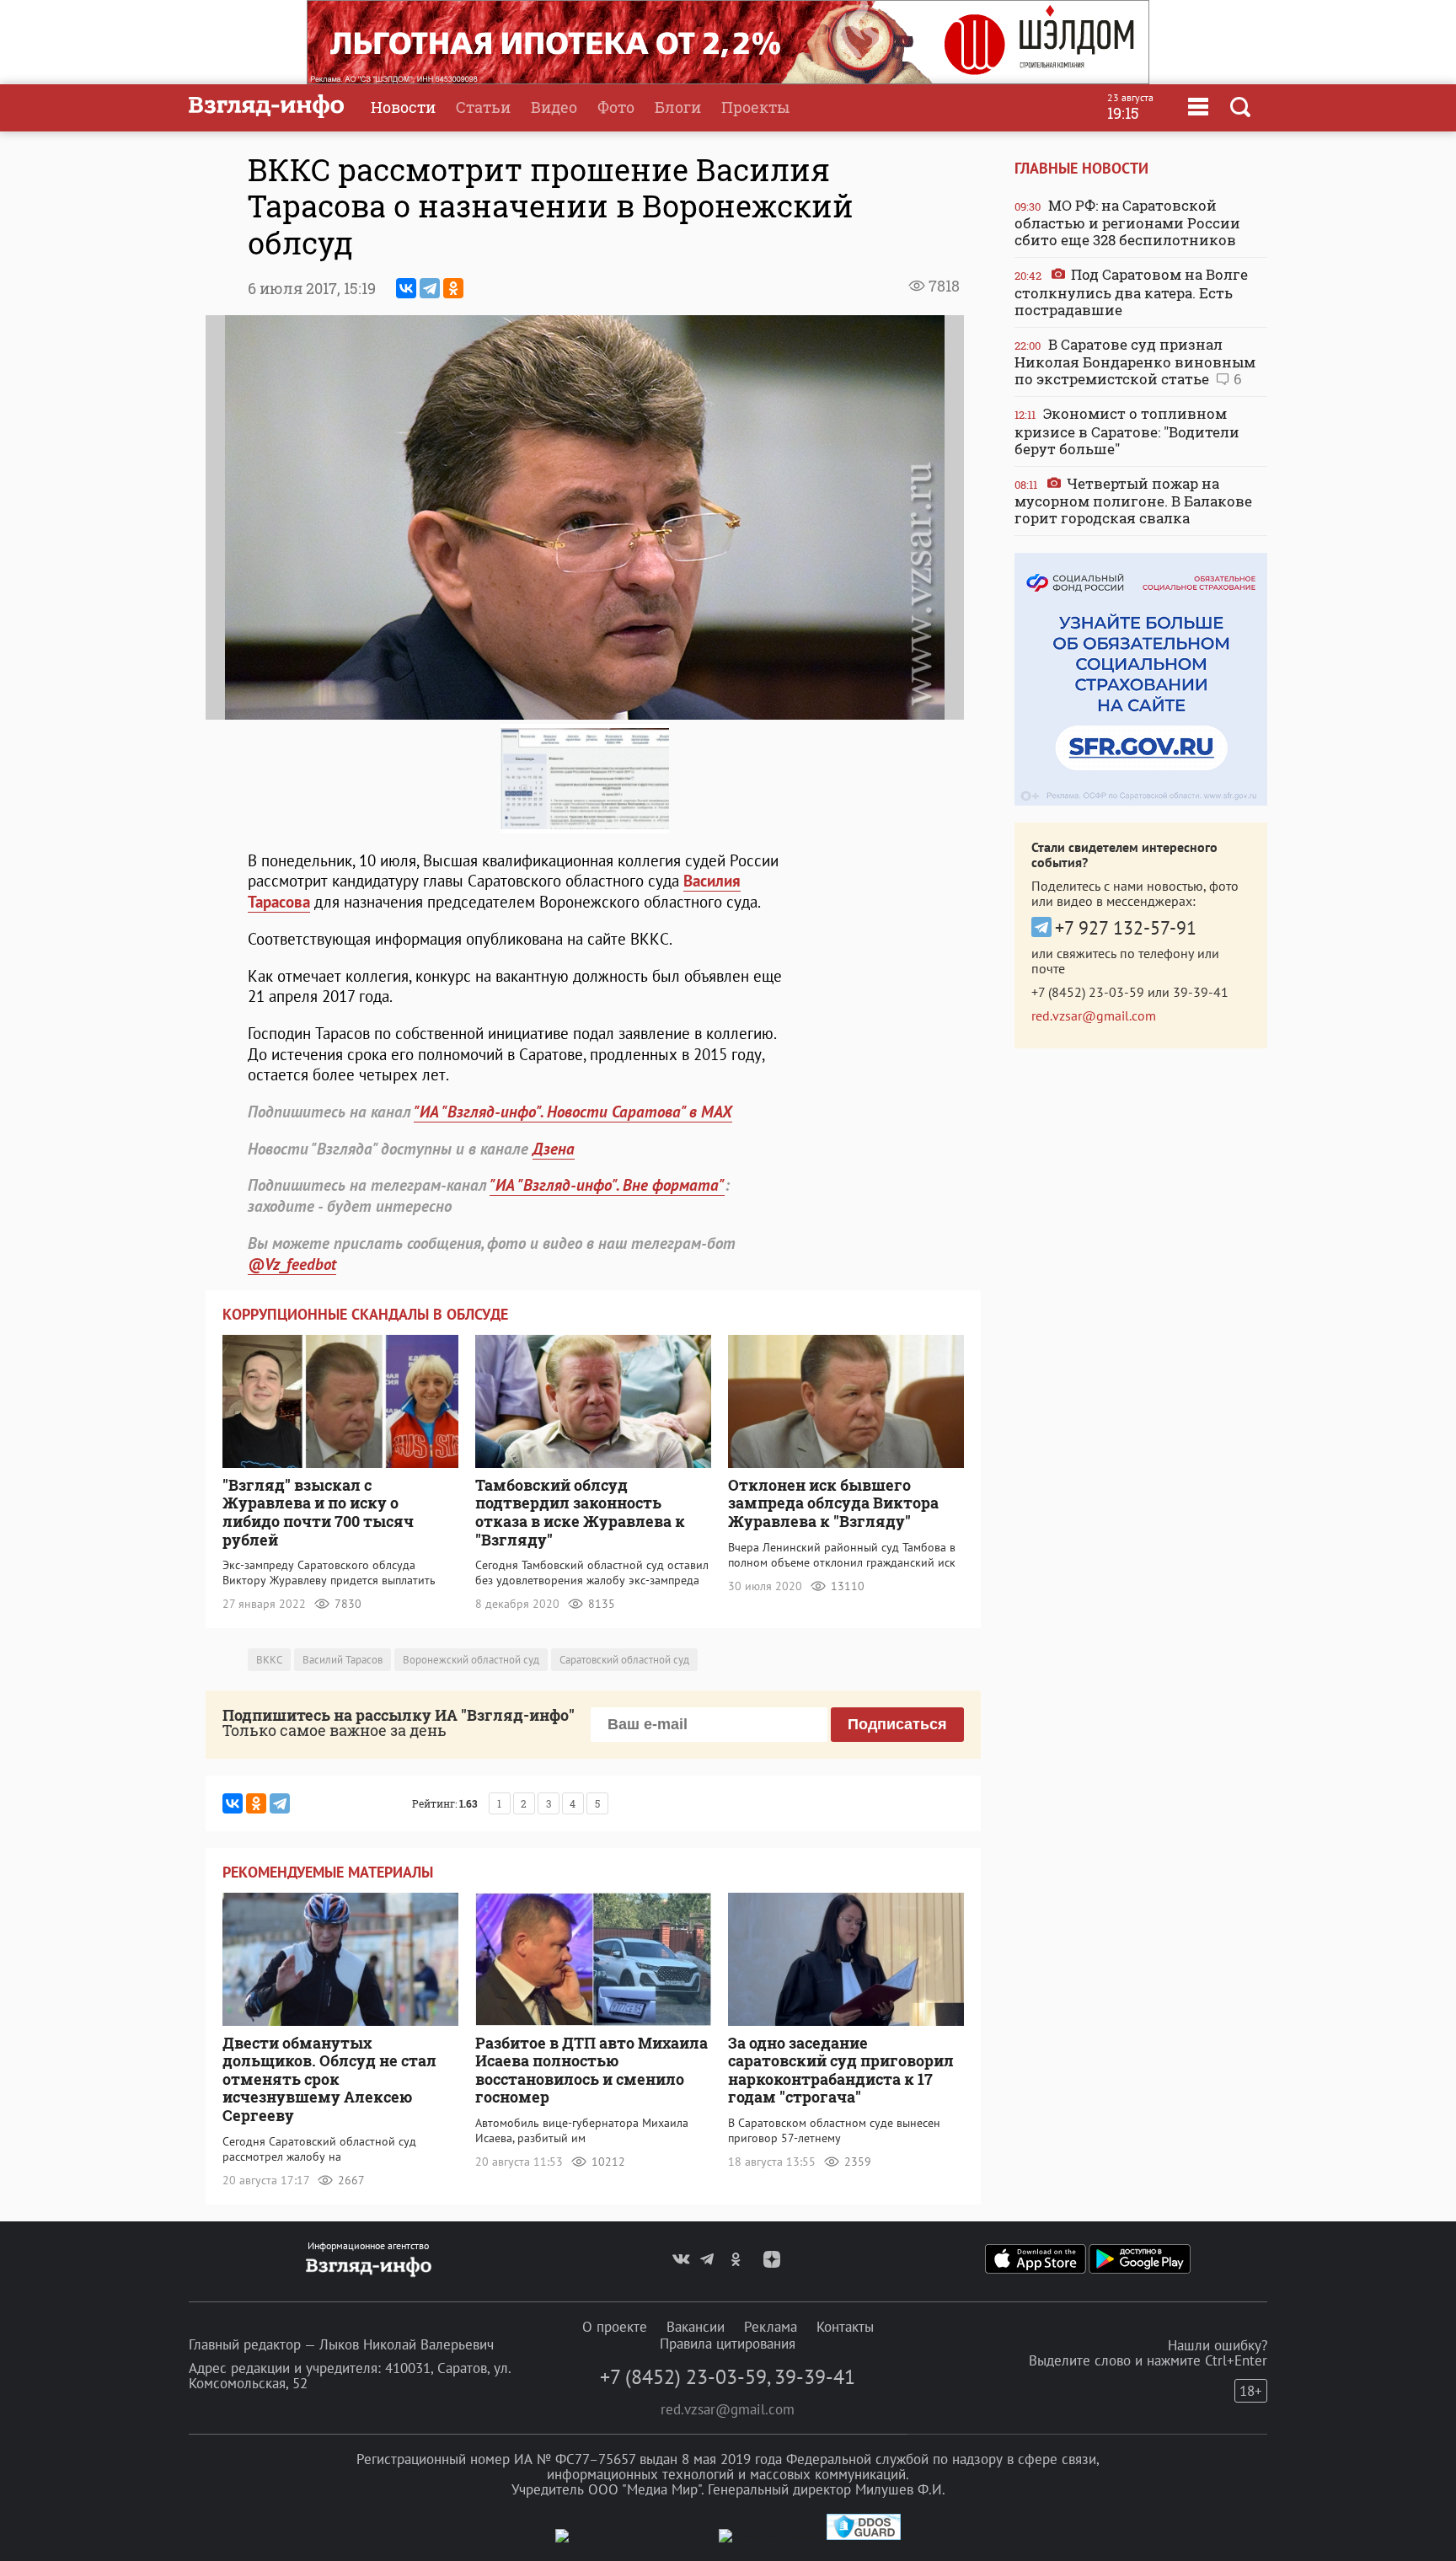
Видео (554, 107)
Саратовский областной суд (624, 1660)
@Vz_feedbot (292, 1264)
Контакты (845, 2327)
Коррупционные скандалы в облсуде (365, 1314)
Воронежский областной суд (471, 1660)
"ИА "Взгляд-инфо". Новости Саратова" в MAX (573, 1112)
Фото (616, 107)
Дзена (554, 1149)
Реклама (771, 2327)
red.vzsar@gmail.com (1094, 1015)
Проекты (755, 107)
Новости (403, 107)
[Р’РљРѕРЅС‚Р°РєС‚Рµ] (406, 288)
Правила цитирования (728, 2344)
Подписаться (897, 1724)
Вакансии (696, 2327)
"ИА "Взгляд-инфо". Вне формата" (607, 1185)
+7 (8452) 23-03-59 (1088, 992)
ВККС (269, 1660)
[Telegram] (430, 288)
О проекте (615, 2327)
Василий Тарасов (343, 1660)
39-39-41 (1201, 992)
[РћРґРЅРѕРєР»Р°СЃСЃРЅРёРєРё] (453, 288)
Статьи (483, 107)
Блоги (678, 107)
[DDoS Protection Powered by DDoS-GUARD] (864, 2536)
